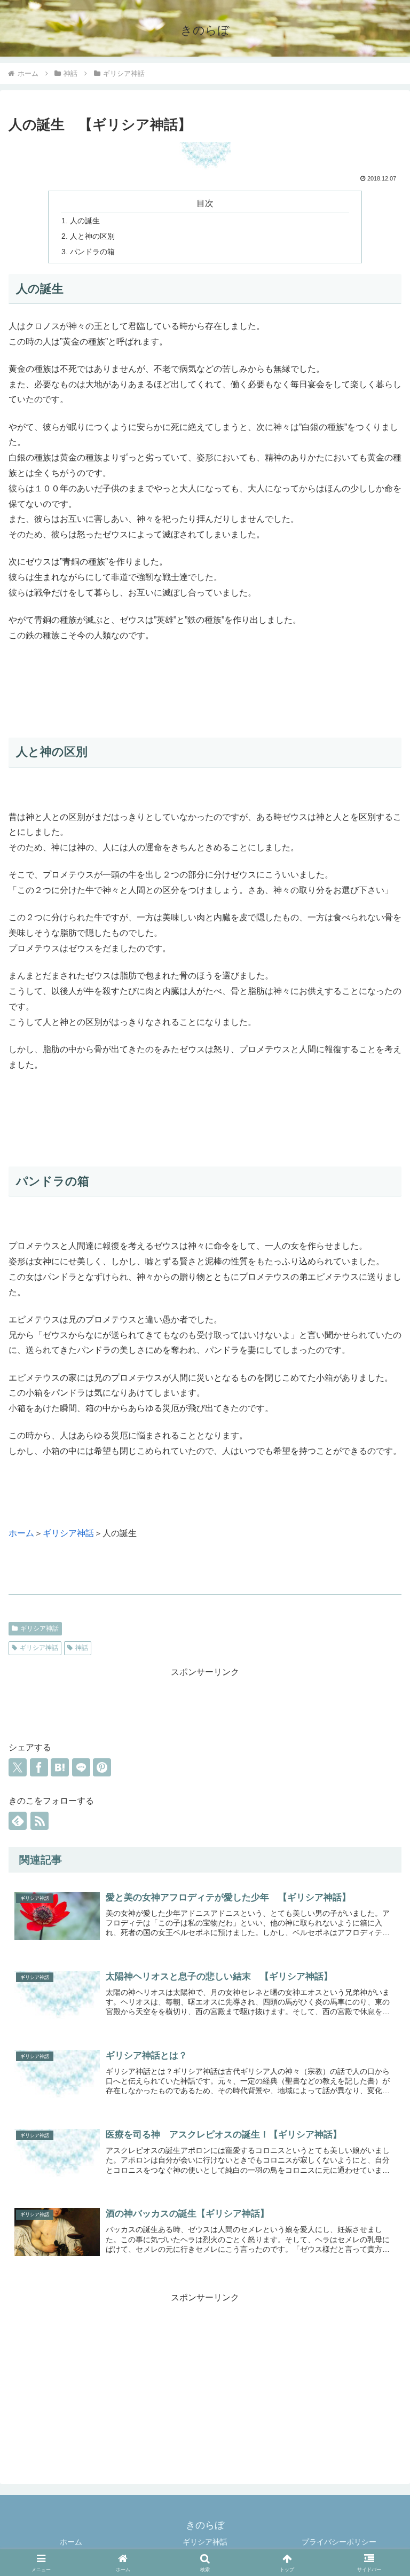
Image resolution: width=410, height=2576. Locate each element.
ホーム (21, 1533)
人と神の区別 (92, 236)
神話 (82, 1648)
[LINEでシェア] (81, 1767)
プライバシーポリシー (339, 2542)
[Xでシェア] (18, 1767)
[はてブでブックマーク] (60, 1767)
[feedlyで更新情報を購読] (18, 1821)
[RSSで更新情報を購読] (40, 1821)
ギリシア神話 (68, 1533)
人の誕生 (85, 221)
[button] (379, 2108)
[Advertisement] (205, 1704)
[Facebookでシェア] (39, 1767)
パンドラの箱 (92, 252)
